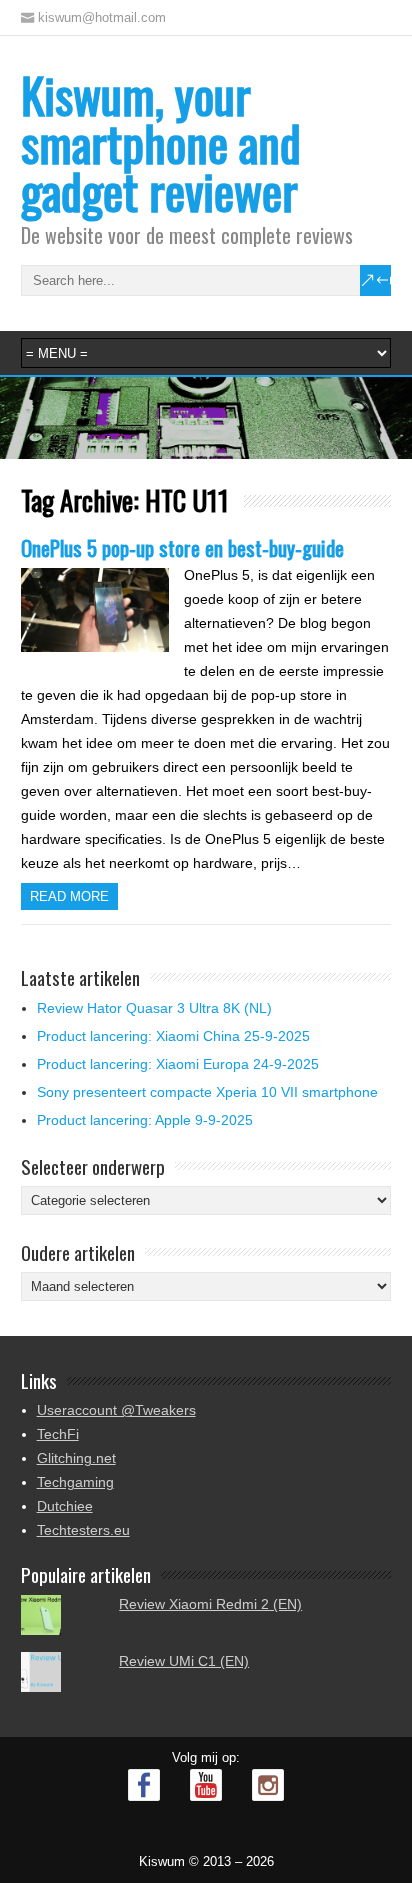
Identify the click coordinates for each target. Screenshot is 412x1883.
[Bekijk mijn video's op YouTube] (206, 1785)
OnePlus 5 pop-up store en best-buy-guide (182, 547)
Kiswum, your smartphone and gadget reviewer (161, 142)
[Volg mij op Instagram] (268, 1785)
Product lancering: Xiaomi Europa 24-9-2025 (178, 1064)
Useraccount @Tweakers (116, 1410)
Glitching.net (76, 1458)
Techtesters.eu (83, 1530)
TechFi (58, 1434)
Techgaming (75, 1482)
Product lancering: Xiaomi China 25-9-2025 (173, 1036)
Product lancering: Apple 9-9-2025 (145, 1120)
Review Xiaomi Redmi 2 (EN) (210, 1604)
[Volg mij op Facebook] (144, 1785)
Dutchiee (65, 1506)
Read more (69, 896)
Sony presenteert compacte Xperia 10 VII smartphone (207, 1092)
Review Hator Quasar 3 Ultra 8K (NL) (154, 1008)
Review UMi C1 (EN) (184, 1661)
